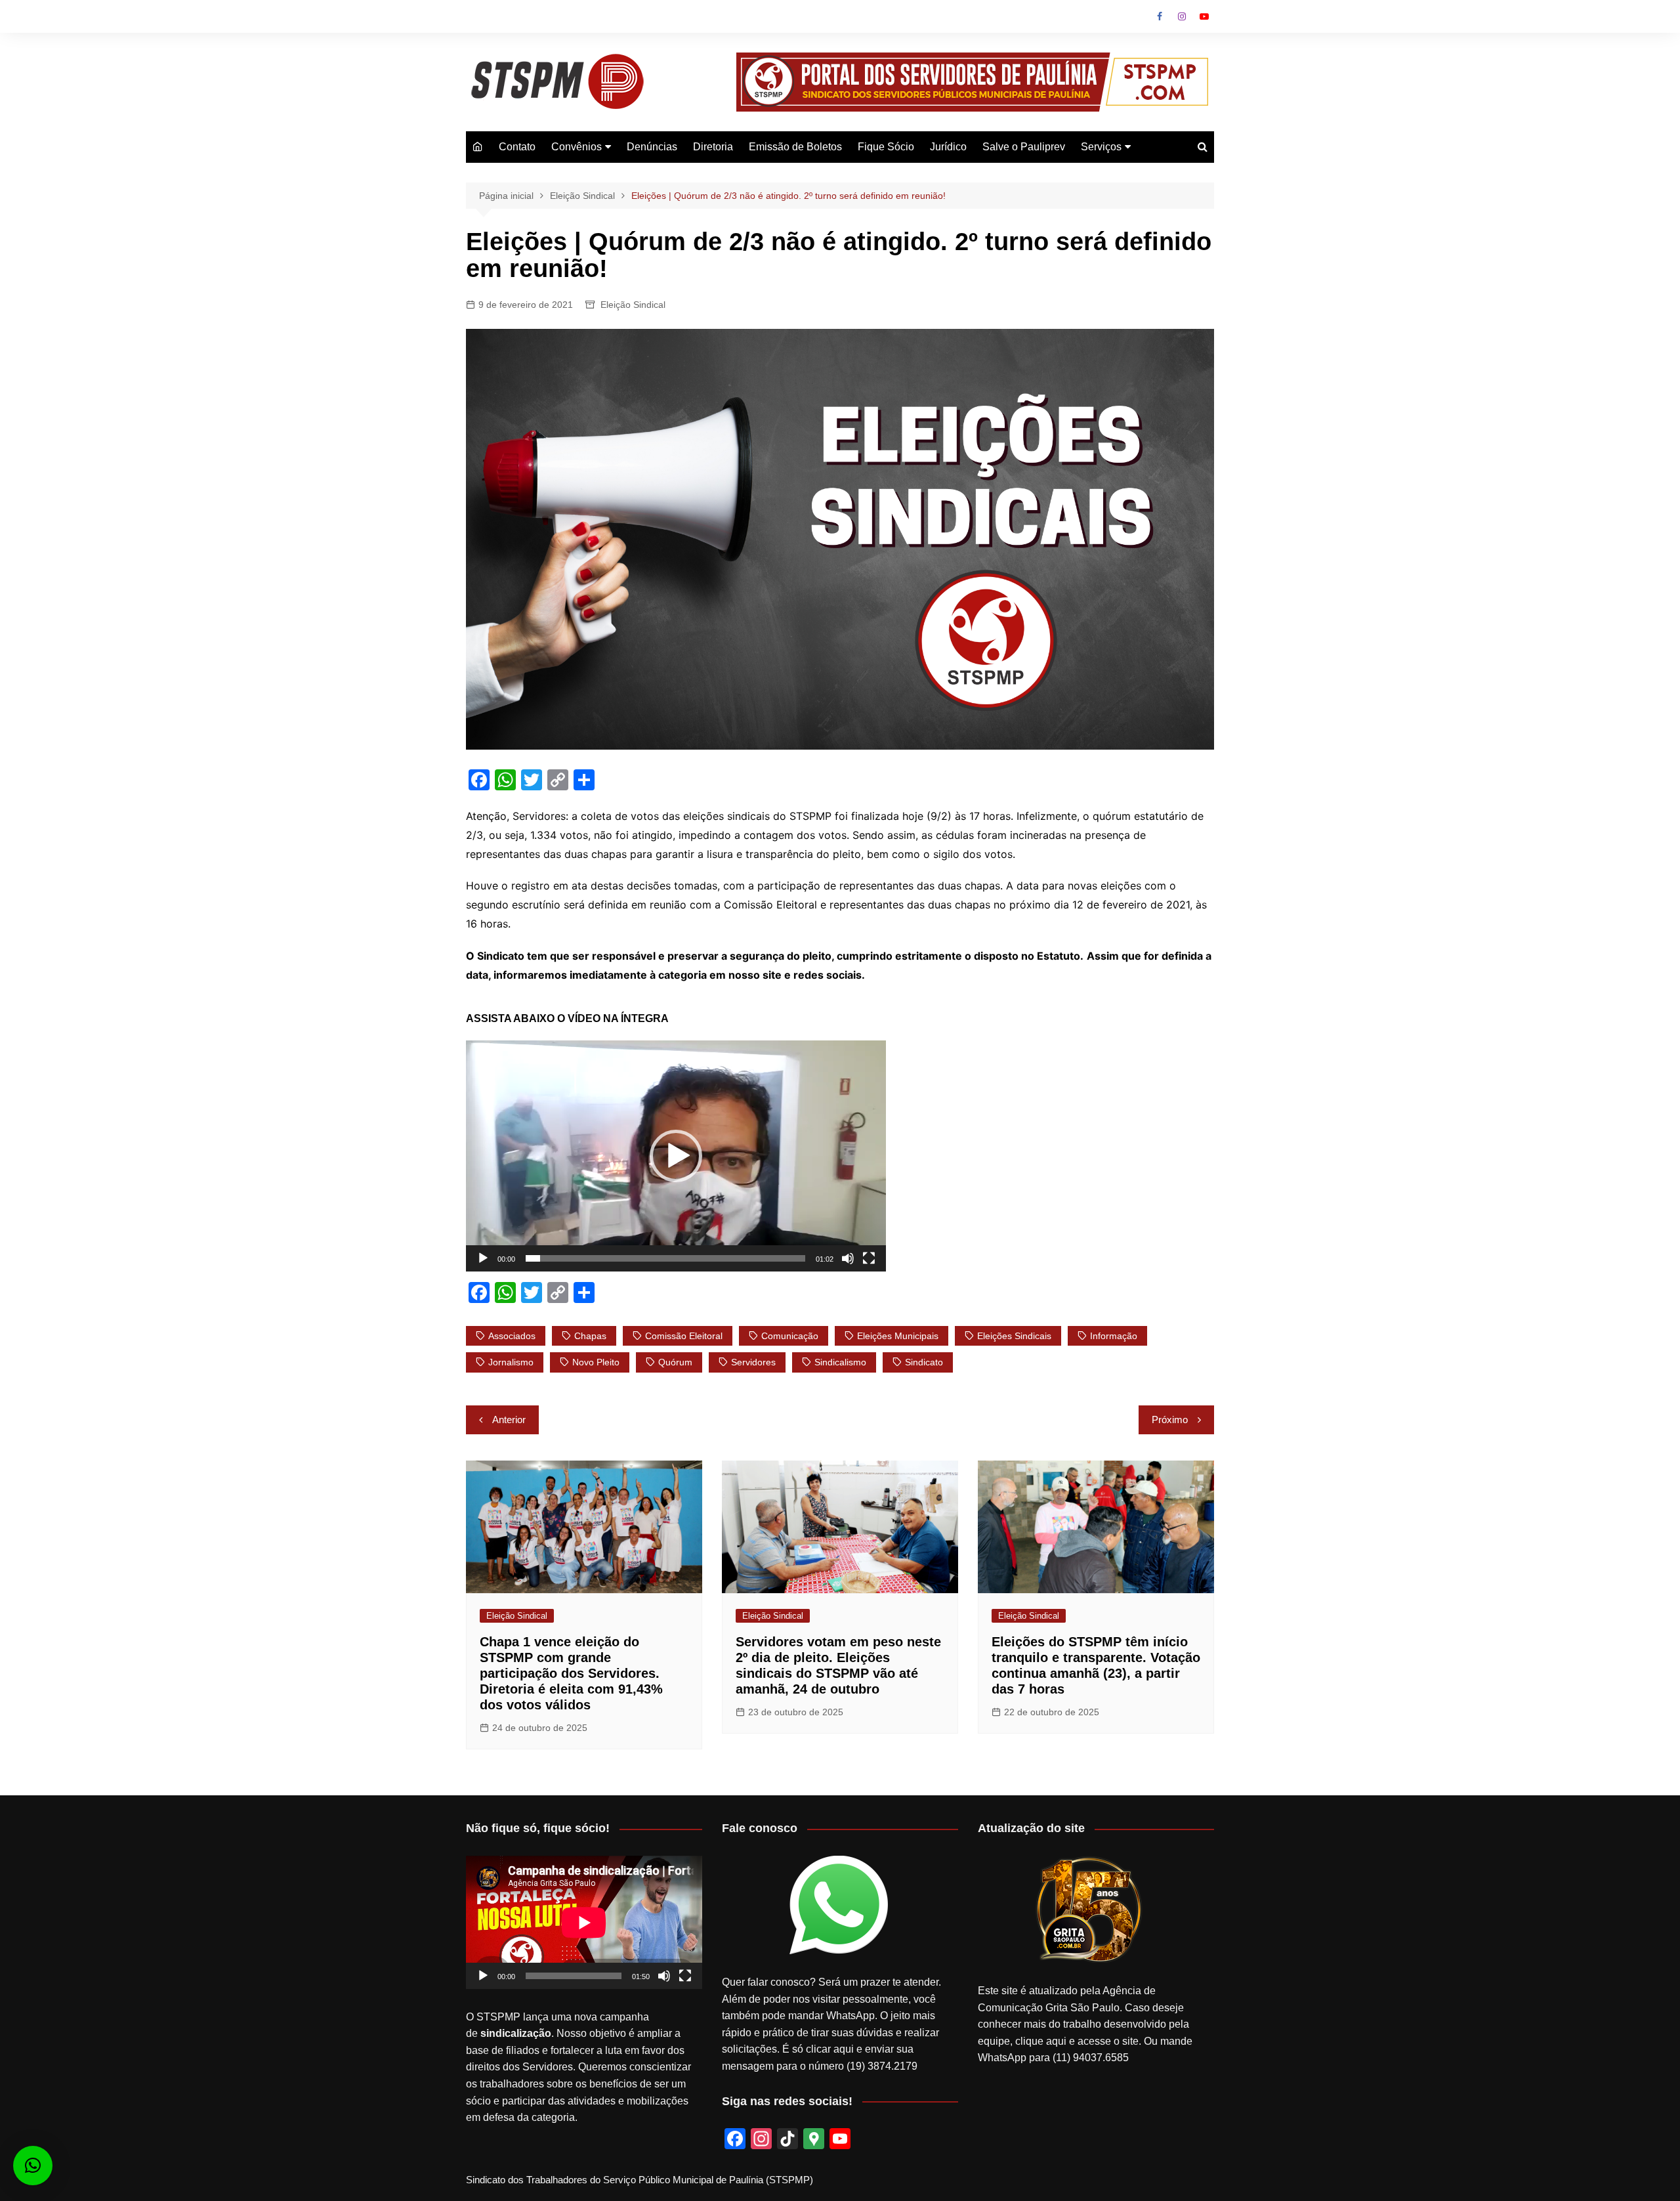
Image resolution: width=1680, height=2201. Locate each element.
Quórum (675, 1362)
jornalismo (511, 1362)
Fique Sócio (886, 147)
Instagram (1182, 16)
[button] (676, 1156)
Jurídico (948, 147)
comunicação (790, 1336)
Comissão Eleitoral (684, 1336)
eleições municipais (898, 1336)
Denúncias (652, 147)
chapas (590, 1336)
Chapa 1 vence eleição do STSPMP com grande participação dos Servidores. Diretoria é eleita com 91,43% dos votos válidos (571, 1673)
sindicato (924, 1362)
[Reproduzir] (483, 1258)
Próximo (1170, 1420)
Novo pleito (596, 1362)
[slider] (665, 1258)
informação (1114, 1336)
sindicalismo (840, 1362)
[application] (676, 1156)
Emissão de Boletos (795, 147)
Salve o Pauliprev (1024, 147)
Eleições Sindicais (1014, 1336)
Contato (517, 147)
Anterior (509, 1420)
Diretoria (713, 147)
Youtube (1204, 16)
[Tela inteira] (869, 1258)
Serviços (1101, 147)
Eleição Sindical (633, 305)
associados (512, 1336)
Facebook (1160, 16)
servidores (753, 1362)
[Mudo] (848, 1258)
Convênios (577, 147)
